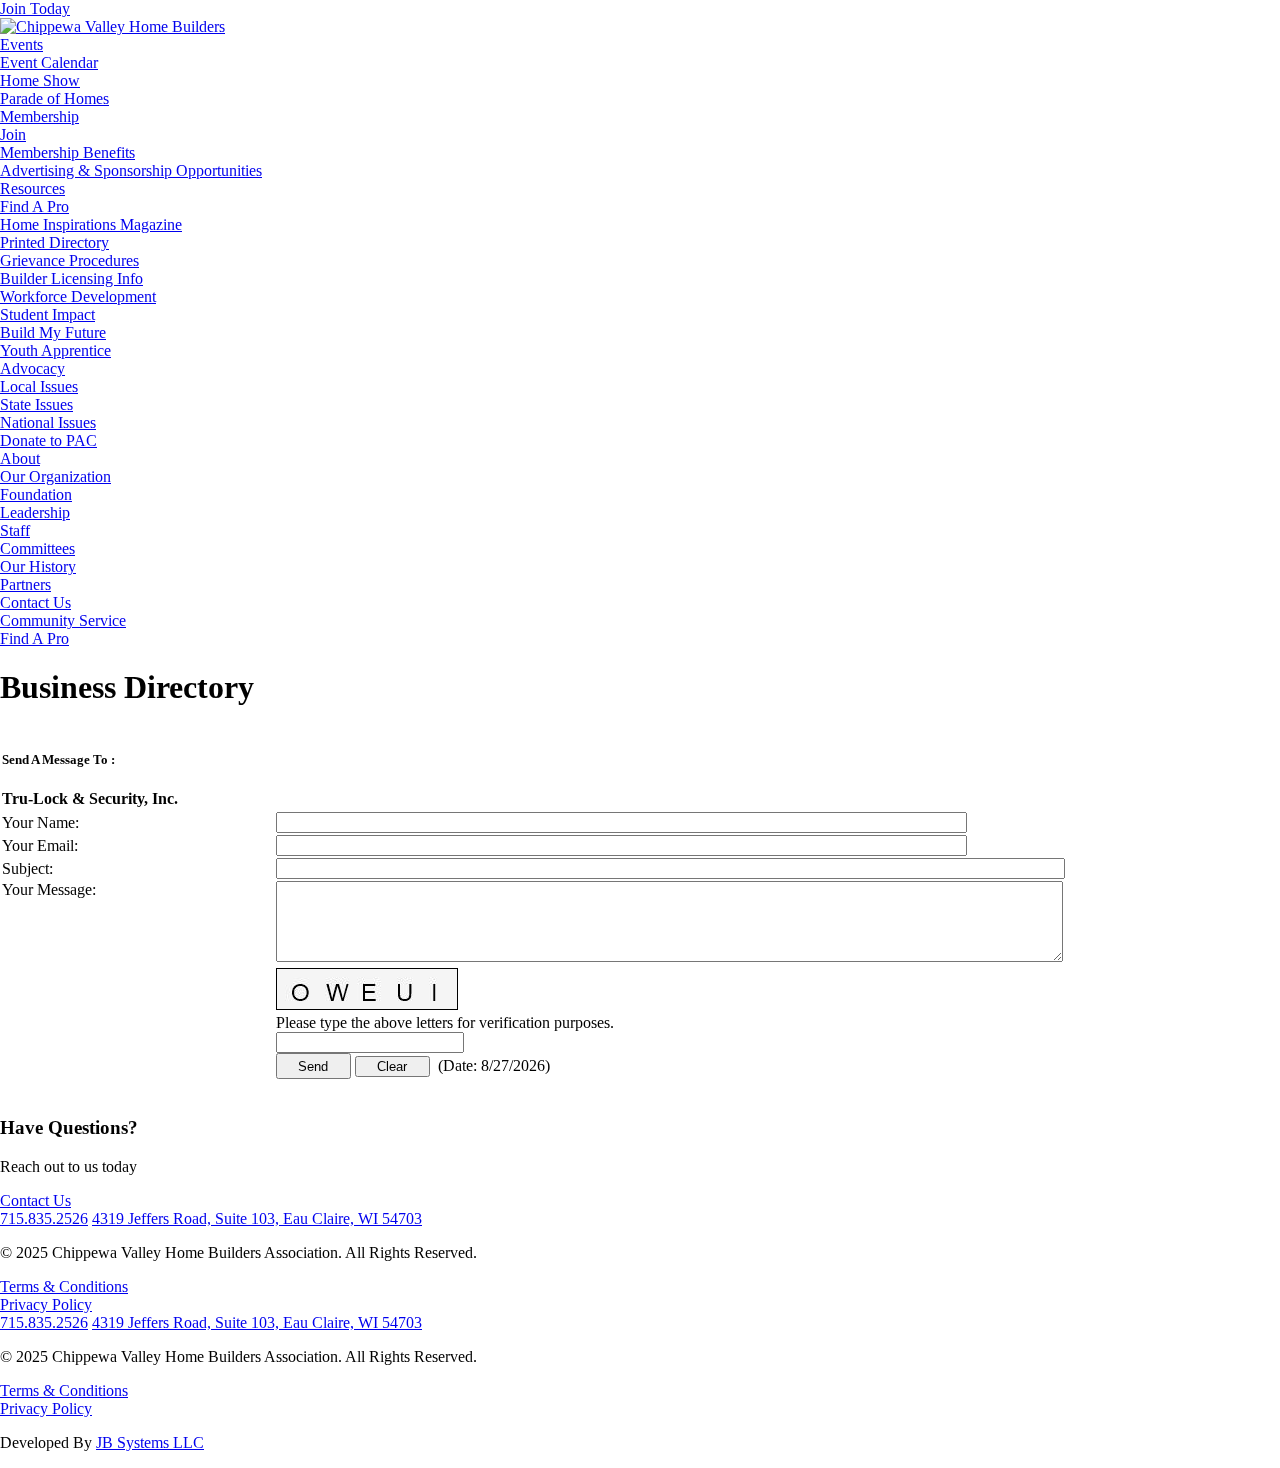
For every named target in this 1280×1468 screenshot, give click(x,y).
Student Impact (47, 314)
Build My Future (53, 332)
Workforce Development (78, 296)
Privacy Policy (46, 1304)
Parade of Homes (54, 98)
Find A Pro (34, 206)
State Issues (36, 404)
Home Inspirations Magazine (91, 224)
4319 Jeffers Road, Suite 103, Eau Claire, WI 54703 (257, 1218)
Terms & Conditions (64, 1286)
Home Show (40, 80)
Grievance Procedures (69, 260)
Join (13, 134)
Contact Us (35, 602)
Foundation (36, 494)
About (20, 458)
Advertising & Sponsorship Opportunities (131, 170)
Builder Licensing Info (71, 278)
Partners (25, 584)
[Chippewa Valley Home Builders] (112, 26)
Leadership (35, 512)
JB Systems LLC (150, 1442)
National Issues (48, 422)
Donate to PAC (48, 440)
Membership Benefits (67, 152)
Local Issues (39, 386)
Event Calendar (49, 62)
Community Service (63, 620)
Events (21, 44)
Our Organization (55, 476)
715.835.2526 (44, 1218)
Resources (32, 188)
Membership (39, 116)
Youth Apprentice (55, 350)
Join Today (35, 8)
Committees (37, 548)
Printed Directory (54, 242)
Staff (15, 530)
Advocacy (32, 368)
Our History (38, 566)
